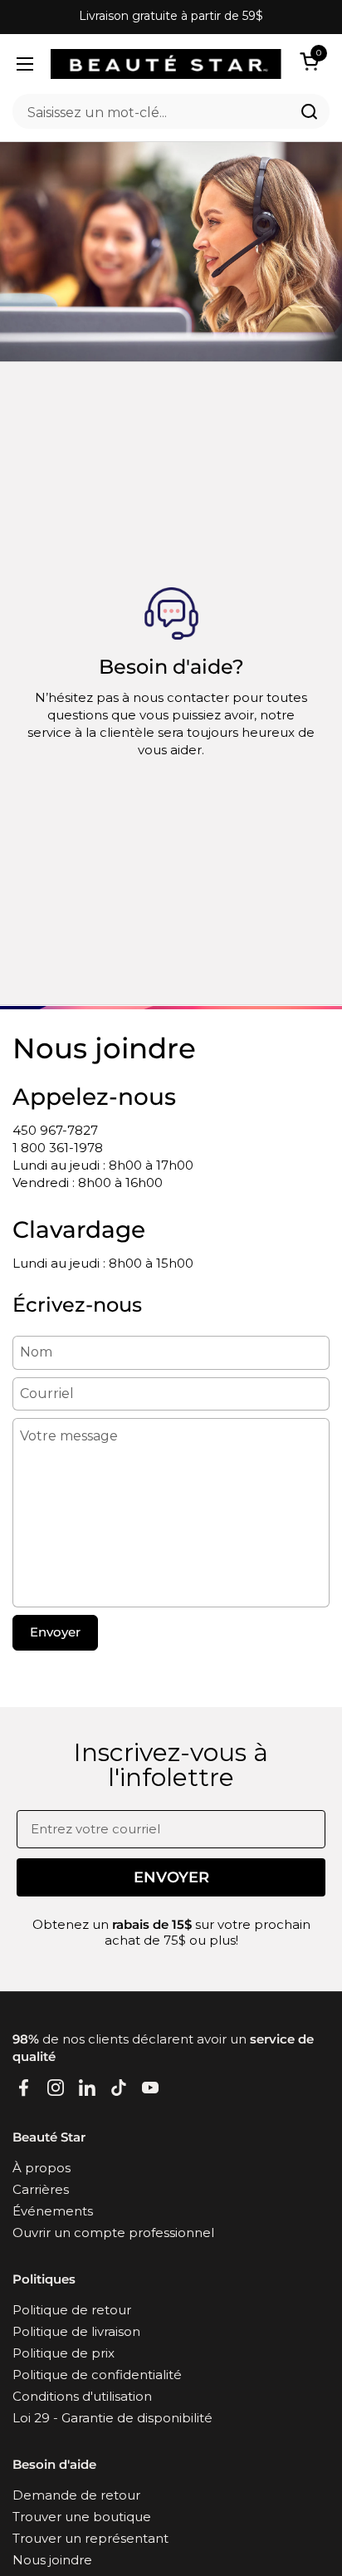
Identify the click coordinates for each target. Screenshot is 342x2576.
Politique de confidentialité (97, 2375)
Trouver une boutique (82, 2517)
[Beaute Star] (166, 64)
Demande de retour (76, 2495)
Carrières (41, 2189)
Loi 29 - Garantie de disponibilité (112, 2418)
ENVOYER (171, 1877)
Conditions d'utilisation (82, 2396)
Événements (53, 2211)
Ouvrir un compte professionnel (113, 2233)
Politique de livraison (76, 2331)
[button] (312, 61)
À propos (42, 2168)
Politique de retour (72, 2310)
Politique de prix (64, 2353)
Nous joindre (52, 2560)
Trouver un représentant (90, 2538)
